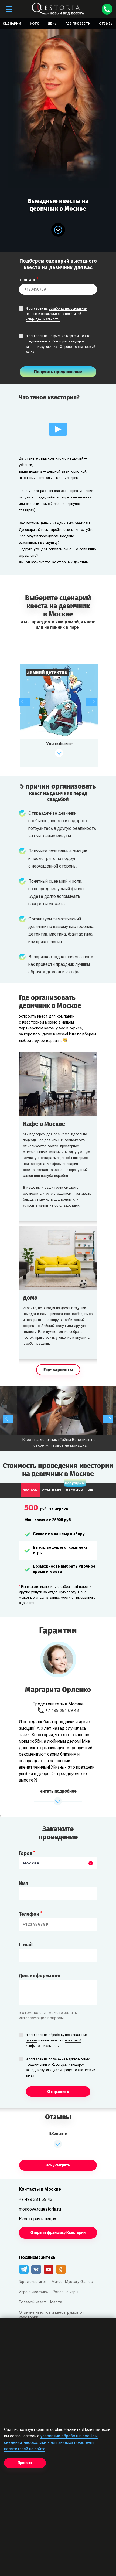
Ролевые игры (65, 2292)
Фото (34, 24)
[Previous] (24, 702)
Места (56, 2303)
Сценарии (12, 24)
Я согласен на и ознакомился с (57, 314)
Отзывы (106, 24)
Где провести (78, 24)
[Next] (92, 702)
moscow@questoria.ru (40, 2210)
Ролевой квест (33, 2303)
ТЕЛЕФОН (28, 280)
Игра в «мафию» (34, 2292)
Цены (52, 24)
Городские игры (33, 2282)
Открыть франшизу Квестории (58, 2233)
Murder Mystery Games (72, 2282)
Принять (25, 2463)
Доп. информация (40, 1976)
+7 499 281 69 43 (62, 1711)
